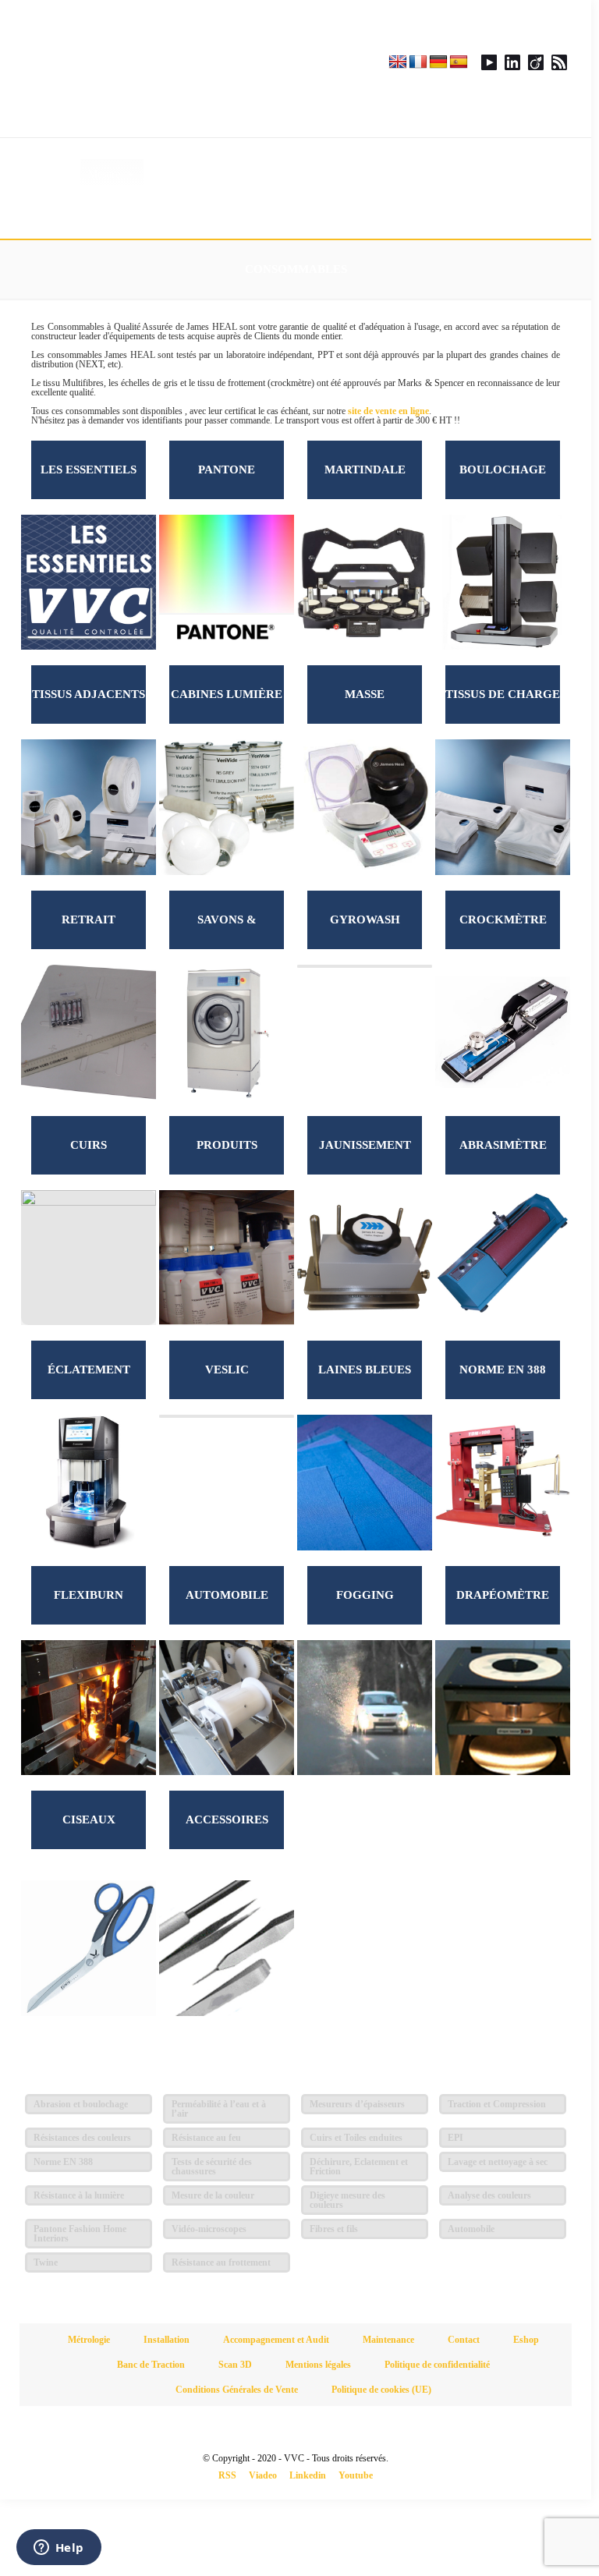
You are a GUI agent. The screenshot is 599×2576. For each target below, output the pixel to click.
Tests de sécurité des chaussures (212, 2167)
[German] (438, 62)
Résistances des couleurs (82, 2138)
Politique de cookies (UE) (381, 2390)
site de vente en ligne (388, 411)
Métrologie (89, 2340)
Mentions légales (318, 2365)
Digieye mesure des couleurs (347, 2200)
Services (170, 174)
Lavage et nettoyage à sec (498, 2162)
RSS (227, 2475)
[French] (418, 62)
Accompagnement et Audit (276, 2340)
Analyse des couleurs (489, 2195)
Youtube (356, 2475)
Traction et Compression (497, 2104)
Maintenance (388, 2340)
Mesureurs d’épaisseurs (357, 2104)
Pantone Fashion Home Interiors (80, 2234)
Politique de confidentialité (437, 2365)
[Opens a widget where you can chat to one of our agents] (58, 2549)
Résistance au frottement (221, 2262)
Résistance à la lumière (79, 2195)
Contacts (307, 174)
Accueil (56, 174)
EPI (455, 2138)
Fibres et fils (334, 2229)
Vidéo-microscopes (209, 2229)
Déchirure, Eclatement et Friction (359, 2167)
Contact (464, 2340)
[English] (398, 62)
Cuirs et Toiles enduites (356, 2138)
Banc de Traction (151, 2365)
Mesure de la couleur (213, 2195)
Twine (46, 2262)
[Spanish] (459, 62)
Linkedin (308, 2475)
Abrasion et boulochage (81, 2104)
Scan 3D (235, 2365)
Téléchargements (393, 174)
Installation (167, 2340)
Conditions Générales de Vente (237, 2390)
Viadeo (263, 2475)
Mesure (104, 174)
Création (238, 174)
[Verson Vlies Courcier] (158, 69)
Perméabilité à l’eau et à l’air (219, 2109)
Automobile (471, 2229)
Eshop (460, 174)
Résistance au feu (206, 2138)
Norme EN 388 (63, 2162)
